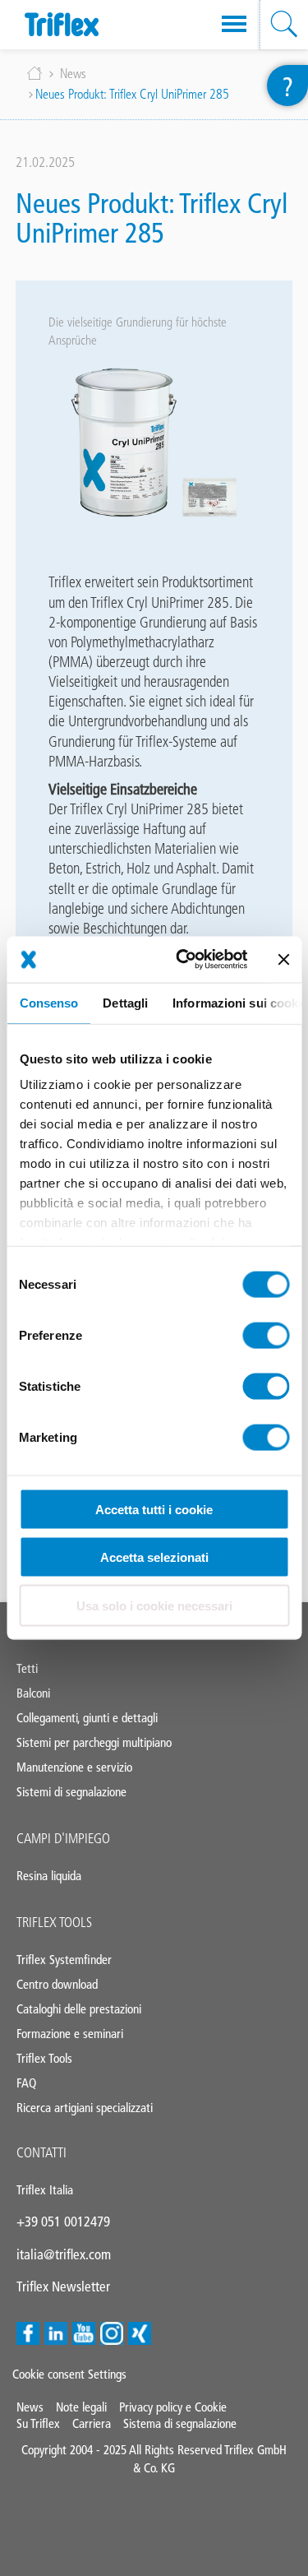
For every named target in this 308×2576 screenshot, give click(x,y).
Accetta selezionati (154, 1557)
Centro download (57, 1984)
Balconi (33, 1693)
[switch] (266, 1335)
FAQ (26, 2083)
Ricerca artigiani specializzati (85, 2108)
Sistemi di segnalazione (71, 1792)
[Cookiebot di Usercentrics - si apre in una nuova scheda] (184, 960)
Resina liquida (49, 1876)
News (73, 74)
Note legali (81, 2407)
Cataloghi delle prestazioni (79, 2009)
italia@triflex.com (64, 2254)
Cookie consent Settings (69, 2374)
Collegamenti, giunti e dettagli (87, 1718)
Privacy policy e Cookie (173, 2407)
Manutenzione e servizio (74, 1767)
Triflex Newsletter (63, 2286)
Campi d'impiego (63, 1838)
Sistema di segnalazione (180, 2423)
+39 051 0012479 (63, 2222)
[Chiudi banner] (283, 959)
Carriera (92, 2423)
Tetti (27, 1668)
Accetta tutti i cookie (154, 1509)
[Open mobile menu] (234, 25)
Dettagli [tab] (125, 1002)
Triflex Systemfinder (64, 1960)
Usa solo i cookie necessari (154, 1605)
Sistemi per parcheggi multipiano (94, 1742)
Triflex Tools (54, 1922)
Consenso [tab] (48, 1002)
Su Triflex (38, 2423)
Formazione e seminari (70, 2034)
